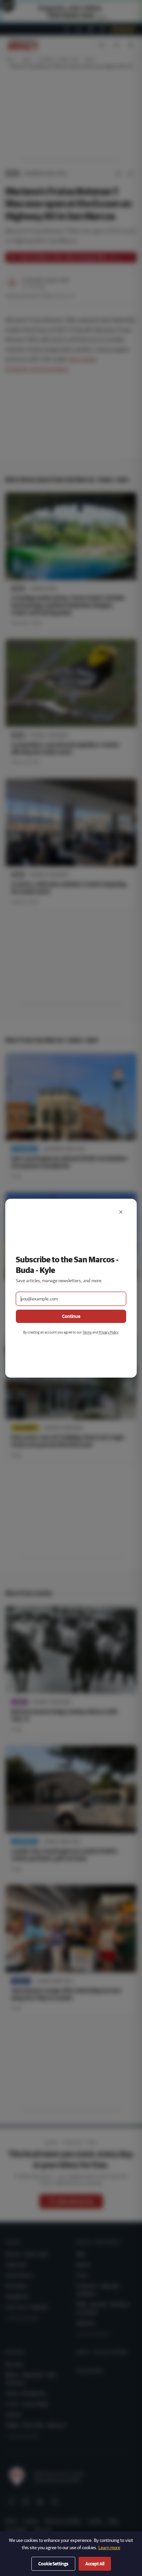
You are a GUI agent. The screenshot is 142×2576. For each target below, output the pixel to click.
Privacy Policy (108, 1332)
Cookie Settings (53, 2564)
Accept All (95, 2564)
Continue (71, 1316)
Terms (87, 1332)
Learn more (109, 2548)
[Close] (121, 1212)
